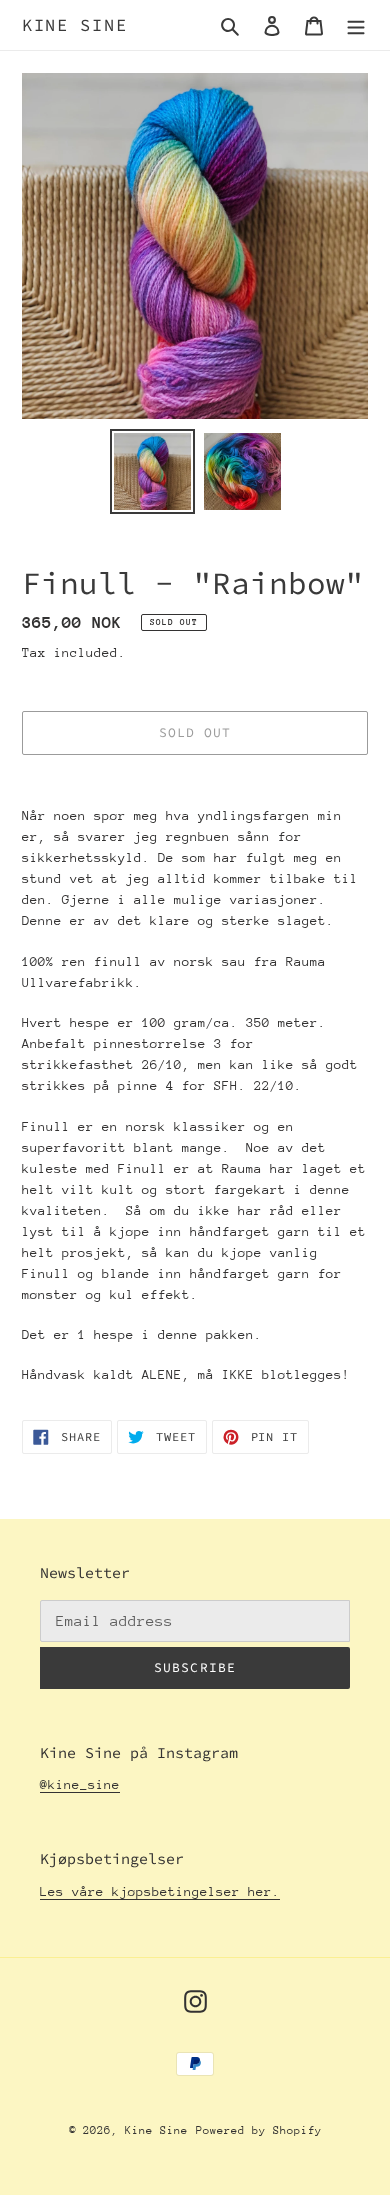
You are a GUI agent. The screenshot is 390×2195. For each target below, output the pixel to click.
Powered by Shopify (259, 2130)
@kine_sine (80, 1784)
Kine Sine (74, 25)
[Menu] (356, 25)
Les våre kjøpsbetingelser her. (160, 1891)
